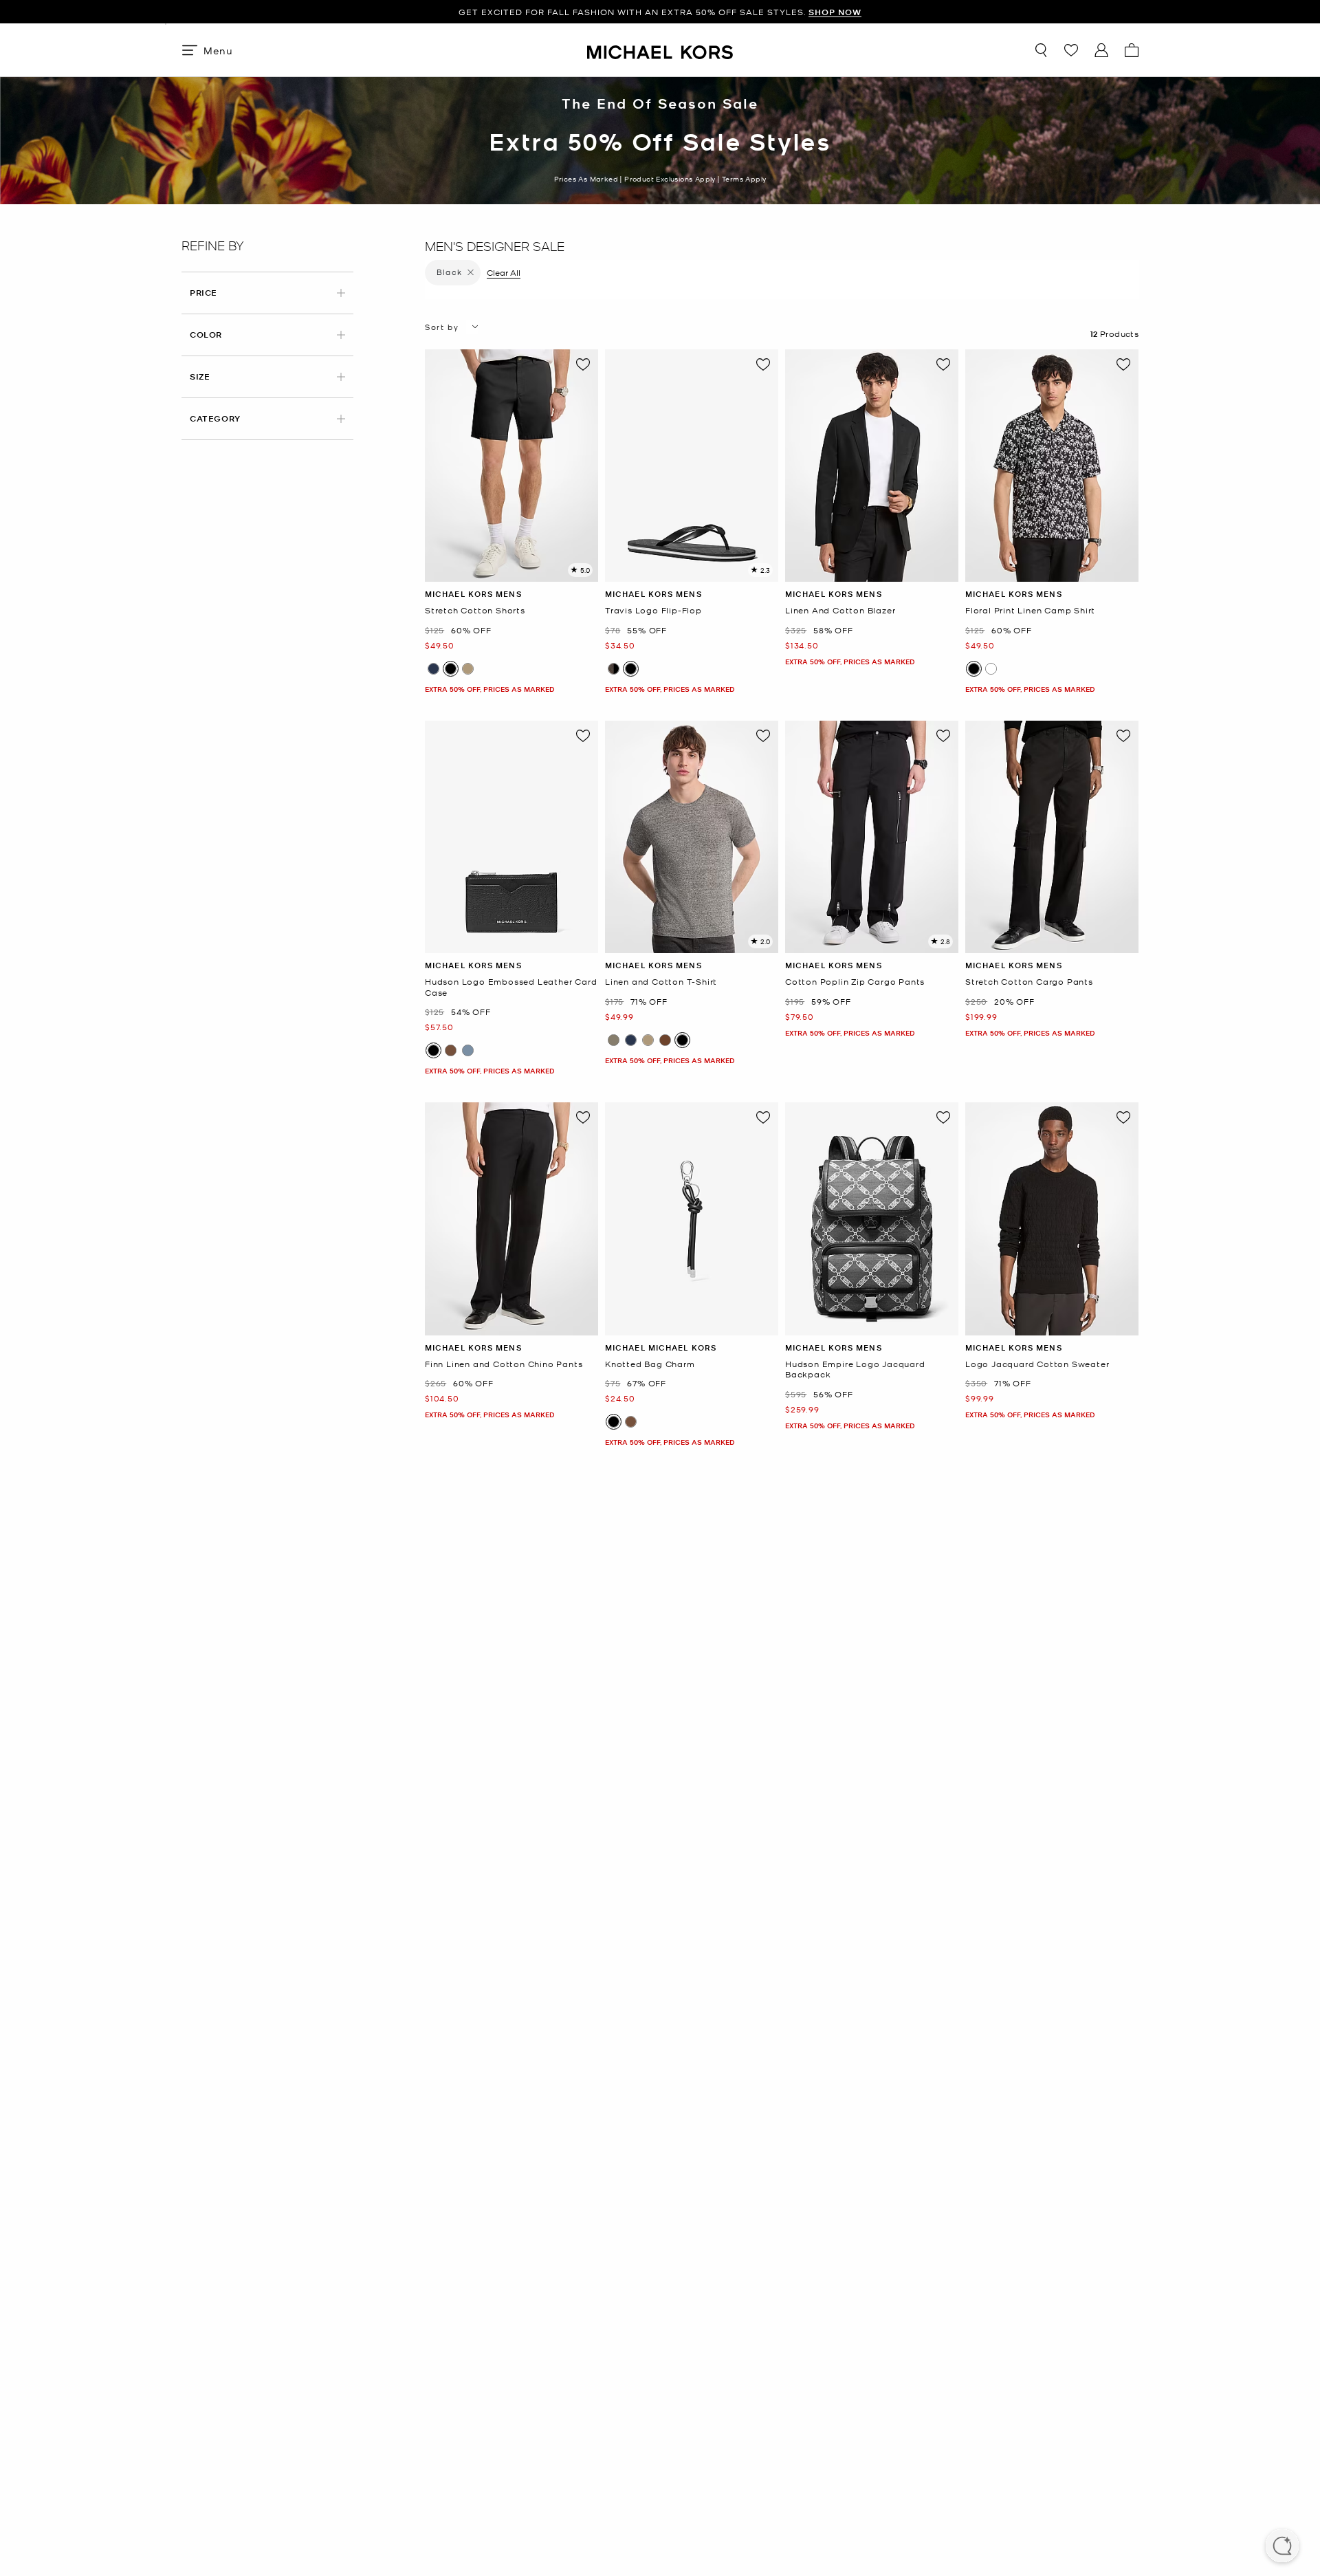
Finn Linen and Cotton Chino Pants (504, 1364)
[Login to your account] (1101, 50)
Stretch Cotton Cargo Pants (1029, 982)
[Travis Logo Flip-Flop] (692, 466)
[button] (1282, 2547)
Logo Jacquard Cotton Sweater (1037, 1364)
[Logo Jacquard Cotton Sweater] (1052, 1219)
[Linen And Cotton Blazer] (872, 466)
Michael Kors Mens (473, 594)
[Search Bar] (1041, 50)
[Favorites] (1071, 50)
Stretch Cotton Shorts (475, 610)
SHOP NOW (835, 12)
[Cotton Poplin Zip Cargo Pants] (872, 837)
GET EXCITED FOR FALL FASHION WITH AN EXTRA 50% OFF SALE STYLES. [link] (660, 12)
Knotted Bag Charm (650, 1364)
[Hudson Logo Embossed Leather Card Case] (511, 837)
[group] (660, 12)
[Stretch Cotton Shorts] (511, 466)
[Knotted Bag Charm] (692, 1219)
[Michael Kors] (660, 50)
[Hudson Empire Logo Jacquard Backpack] (872, 1219)
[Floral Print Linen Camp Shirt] (1052, 466)
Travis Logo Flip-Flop (653, 610)
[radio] (433, 669)
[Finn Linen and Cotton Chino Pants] (511, 1219)
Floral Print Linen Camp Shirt (1030, 610)
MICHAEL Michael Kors (661, 1347)
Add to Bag (512, 571)
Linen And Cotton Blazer (840, 610)
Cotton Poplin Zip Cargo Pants (855, 982)
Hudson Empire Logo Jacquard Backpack (855, 1369)
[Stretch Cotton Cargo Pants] (1052, 837)
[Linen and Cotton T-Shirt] (692, 837)
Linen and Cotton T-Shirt (661, 982)
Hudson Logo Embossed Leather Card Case (511, 987)
